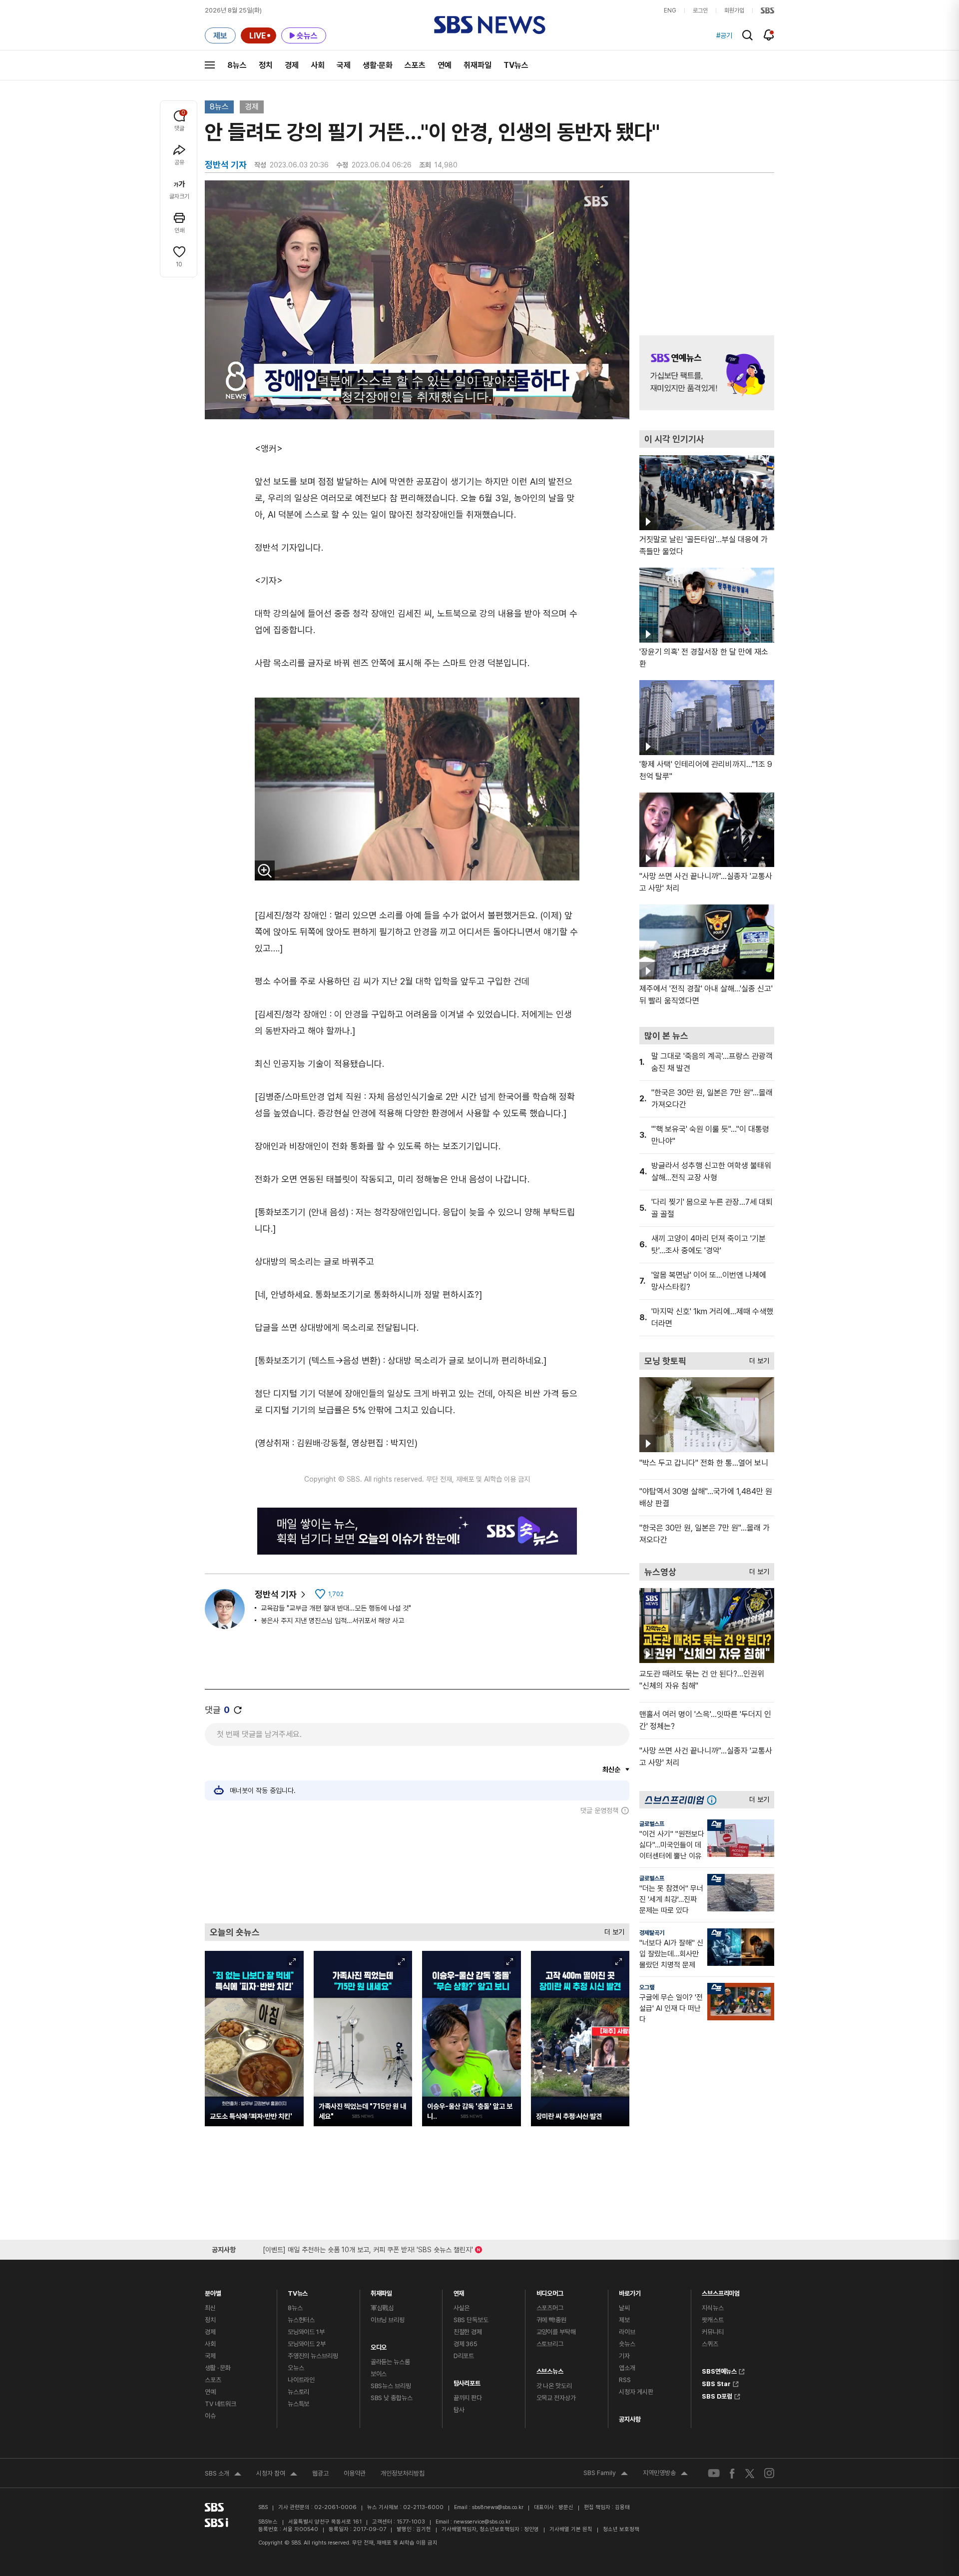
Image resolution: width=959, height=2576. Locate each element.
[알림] (769, 35)
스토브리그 (550, 2344)
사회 (318, 65)
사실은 (462, 2308)
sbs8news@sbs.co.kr (498, 2507)
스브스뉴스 (550, 2369)
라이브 (627, 2332)
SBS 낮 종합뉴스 (392, 2398)
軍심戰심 (382, 2308)
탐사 (459, 2410)
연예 (445, 65)
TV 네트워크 (221, 2404)
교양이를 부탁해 (556, 2332)
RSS (625, 2380)
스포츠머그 (550, 2308)
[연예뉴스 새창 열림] (707, 373)
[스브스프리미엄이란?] (714, 1800)
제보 (624, 2320)
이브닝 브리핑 (388, 2320)
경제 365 (466, 2344)
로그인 (700, 10)
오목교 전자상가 (556, 2398)
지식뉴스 (713, 2308)
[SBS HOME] (767, 10)
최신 (210, 2308)
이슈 (210, 2416)
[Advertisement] (417, 1869)
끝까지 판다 (468, 2398)
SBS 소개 (223, 2475)
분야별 (213, 2291)
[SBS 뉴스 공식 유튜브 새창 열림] (714, 2473)
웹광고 (320, 2473)
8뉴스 (237, 65)
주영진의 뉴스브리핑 (313, 2356)
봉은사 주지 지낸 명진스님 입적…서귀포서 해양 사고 (332, 1621)
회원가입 (734, 10)
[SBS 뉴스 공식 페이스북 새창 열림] (732, 2473)
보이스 (379, 2374)
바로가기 (630, 2291)
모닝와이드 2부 (307, 2344)
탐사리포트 (467, 2381)
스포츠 (415, 65)
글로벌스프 (652, 1824)
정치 (266, 65)
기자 (624, 2356)
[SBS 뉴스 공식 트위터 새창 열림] (750, 2473)
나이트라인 (301, 2380)
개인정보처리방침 (403, 2473)
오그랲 (647, 1987)
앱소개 (627, 2368)
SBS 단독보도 (471, 2320)
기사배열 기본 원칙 (571, 2529)
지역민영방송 (665, 2474)
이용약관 (355, 2473)
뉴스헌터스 (301, 2320)
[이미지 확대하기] (265, 870)
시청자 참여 (277, 2475)
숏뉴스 (627, 2344)
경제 (292, 65)
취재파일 (478, 65)
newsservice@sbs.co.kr (482, 2522)
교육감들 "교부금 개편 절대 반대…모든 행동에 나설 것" (336, 1608)
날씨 (624, 2308)
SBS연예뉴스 (719, 2370)
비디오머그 (550, 2291)
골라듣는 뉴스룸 (390, 2362)
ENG (670, 10)
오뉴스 (296, 2368)
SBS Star (716, 2383)
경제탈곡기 (652, 1933)
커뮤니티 (713, 2332)
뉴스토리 (298, 2392)
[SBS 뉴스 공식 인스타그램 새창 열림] (769, 2473)
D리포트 (464, 2356)
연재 (459, 2291)
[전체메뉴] (210, 65)
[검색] (747, 35)
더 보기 (612, 1930)
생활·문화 (378, 65)
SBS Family (606, 2474)
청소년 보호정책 (621, 2529)
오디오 (379, 2345)
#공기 (724, 35)
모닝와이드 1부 (306, 2332)
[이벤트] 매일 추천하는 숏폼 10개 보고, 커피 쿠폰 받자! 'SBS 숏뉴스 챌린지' (368, 2248)
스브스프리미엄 (721, 2291)
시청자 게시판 (636, 2392)
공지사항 (630, 2419)
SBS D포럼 (717, 2395)
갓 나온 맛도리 (554, 2386)
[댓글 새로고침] (238, 1710)
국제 (344, 65)
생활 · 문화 (218, 2368)
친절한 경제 (468, 2332)
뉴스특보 (298, 2404)
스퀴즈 (710, 2344)
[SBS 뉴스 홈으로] (490, 25)
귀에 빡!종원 (551, 2320)
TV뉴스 (516, 65)
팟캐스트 (713, 2320)
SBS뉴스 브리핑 (391, 2386)
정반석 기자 (276, 1594)
